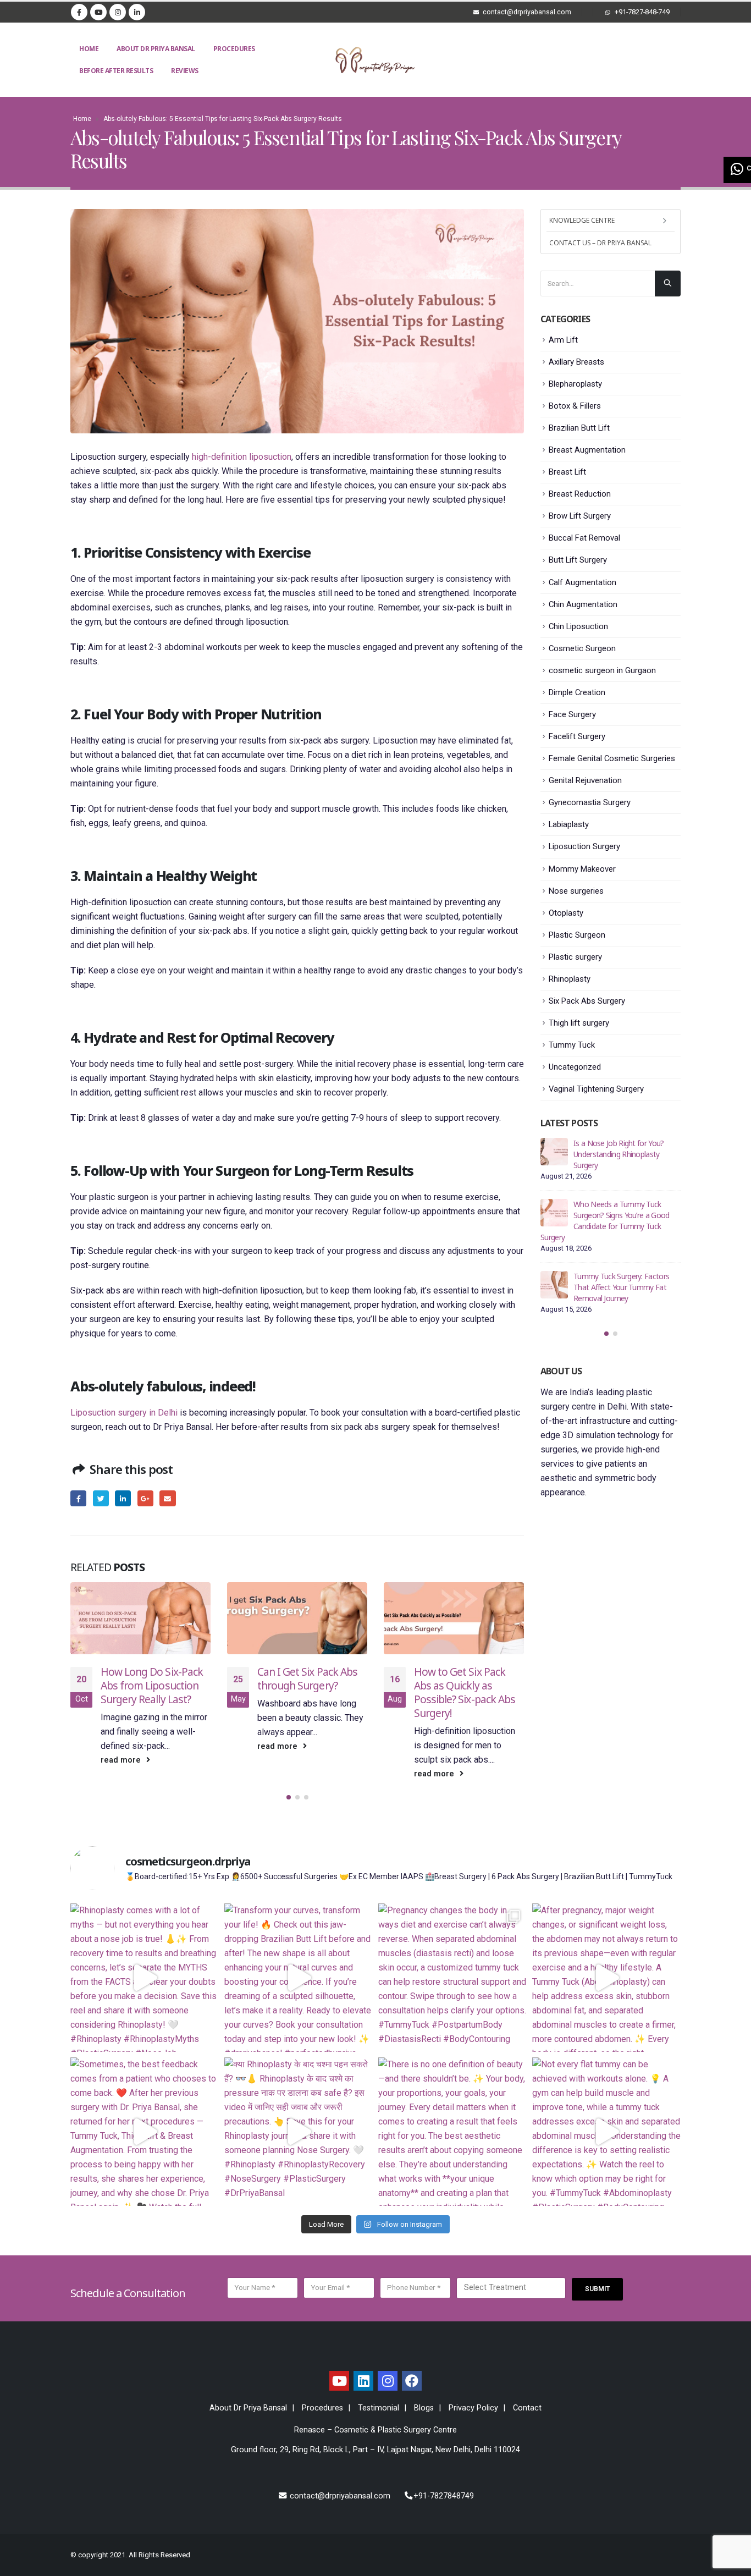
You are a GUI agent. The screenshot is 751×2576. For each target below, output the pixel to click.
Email (167, 1498)
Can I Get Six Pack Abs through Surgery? (307, 1678)
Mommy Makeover (582, 869)
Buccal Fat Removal (584, 538)
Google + (145, 1498)
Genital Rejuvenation (585, 780)
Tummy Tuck (572, 1045)
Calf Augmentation (582, 582)
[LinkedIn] (137, 12)
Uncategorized (575, 1067)
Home (89, 49)
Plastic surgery (575, 957)
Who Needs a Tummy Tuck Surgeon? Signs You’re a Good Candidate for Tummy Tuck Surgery (605, 1221)
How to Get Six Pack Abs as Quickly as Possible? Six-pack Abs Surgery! (465, 1692)
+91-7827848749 (444, 2496)
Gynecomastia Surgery (590, 802)
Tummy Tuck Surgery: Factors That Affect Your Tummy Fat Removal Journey (621, 1287)
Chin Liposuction (578, 626)
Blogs (424, 2408)
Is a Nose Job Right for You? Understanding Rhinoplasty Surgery (619, 1154)
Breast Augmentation (587, 450)
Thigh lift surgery (579, 1023)
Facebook (78, 1498)
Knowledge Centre (582, 220)
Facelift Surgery (577, 736)
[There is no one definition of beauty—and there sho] (452, 2132)
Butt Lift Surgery (578, 560)
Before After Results (116, 71)
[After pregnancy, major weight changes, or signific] (606, 1978)
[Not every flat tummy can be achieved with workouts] (606, 2132)
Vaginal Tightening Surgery (596, 1089)
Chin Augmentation (583, 604)
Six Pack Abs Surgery (587, 1001)
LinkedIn (123, 1498)
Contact (527, 2408)
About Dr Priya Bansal (156, 49)
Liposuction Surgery (584, 846)
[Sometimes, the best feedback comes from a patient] (145, 2132)
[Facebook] (79, 12)
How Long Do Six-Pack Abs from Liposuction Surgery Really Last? (152, 1685)
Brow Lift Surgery (580, 516)
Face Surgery (572, 714)
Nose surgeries (576, 891)
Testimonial (379, 2408)
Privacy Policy (473, 2408)
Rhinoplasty (570, 979)
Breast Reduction (580, 494)
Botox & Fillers (575, 406)
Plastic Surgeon (577, 935)
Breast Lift (567, 472)
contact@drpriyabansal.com (339, 2496)
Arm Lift (563, 340)
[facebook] (412, 2381)
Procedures (234, 49)
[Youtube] (98, 12)
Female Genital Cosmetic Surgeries (612, 758)
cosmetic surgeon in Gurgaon (602, 670)
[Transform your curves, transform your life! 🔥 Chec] (299, 1978)
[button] (289, 1797)
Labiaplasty (569, 824)
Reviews (185, 71)
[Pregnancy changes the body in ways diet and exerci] (452, 1978)
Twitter (101, 1498)
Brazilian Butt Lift (579, 428)
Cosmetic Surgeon (582, 648)
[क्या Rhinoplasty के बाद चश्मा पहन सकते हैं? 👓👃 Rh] (299, 2132)
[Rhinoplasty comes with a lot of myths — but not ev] (145, 1978)
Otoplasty (566, 913)
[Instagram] (118, 12)
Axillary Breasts (576, 362)
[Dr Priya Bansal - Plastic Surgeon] (375, 60)
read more (122, 1760)
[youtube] (339, 2381)
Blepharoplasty (575, 384)
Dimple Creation (577, 692)
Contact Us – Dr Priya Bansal (600, 243)
